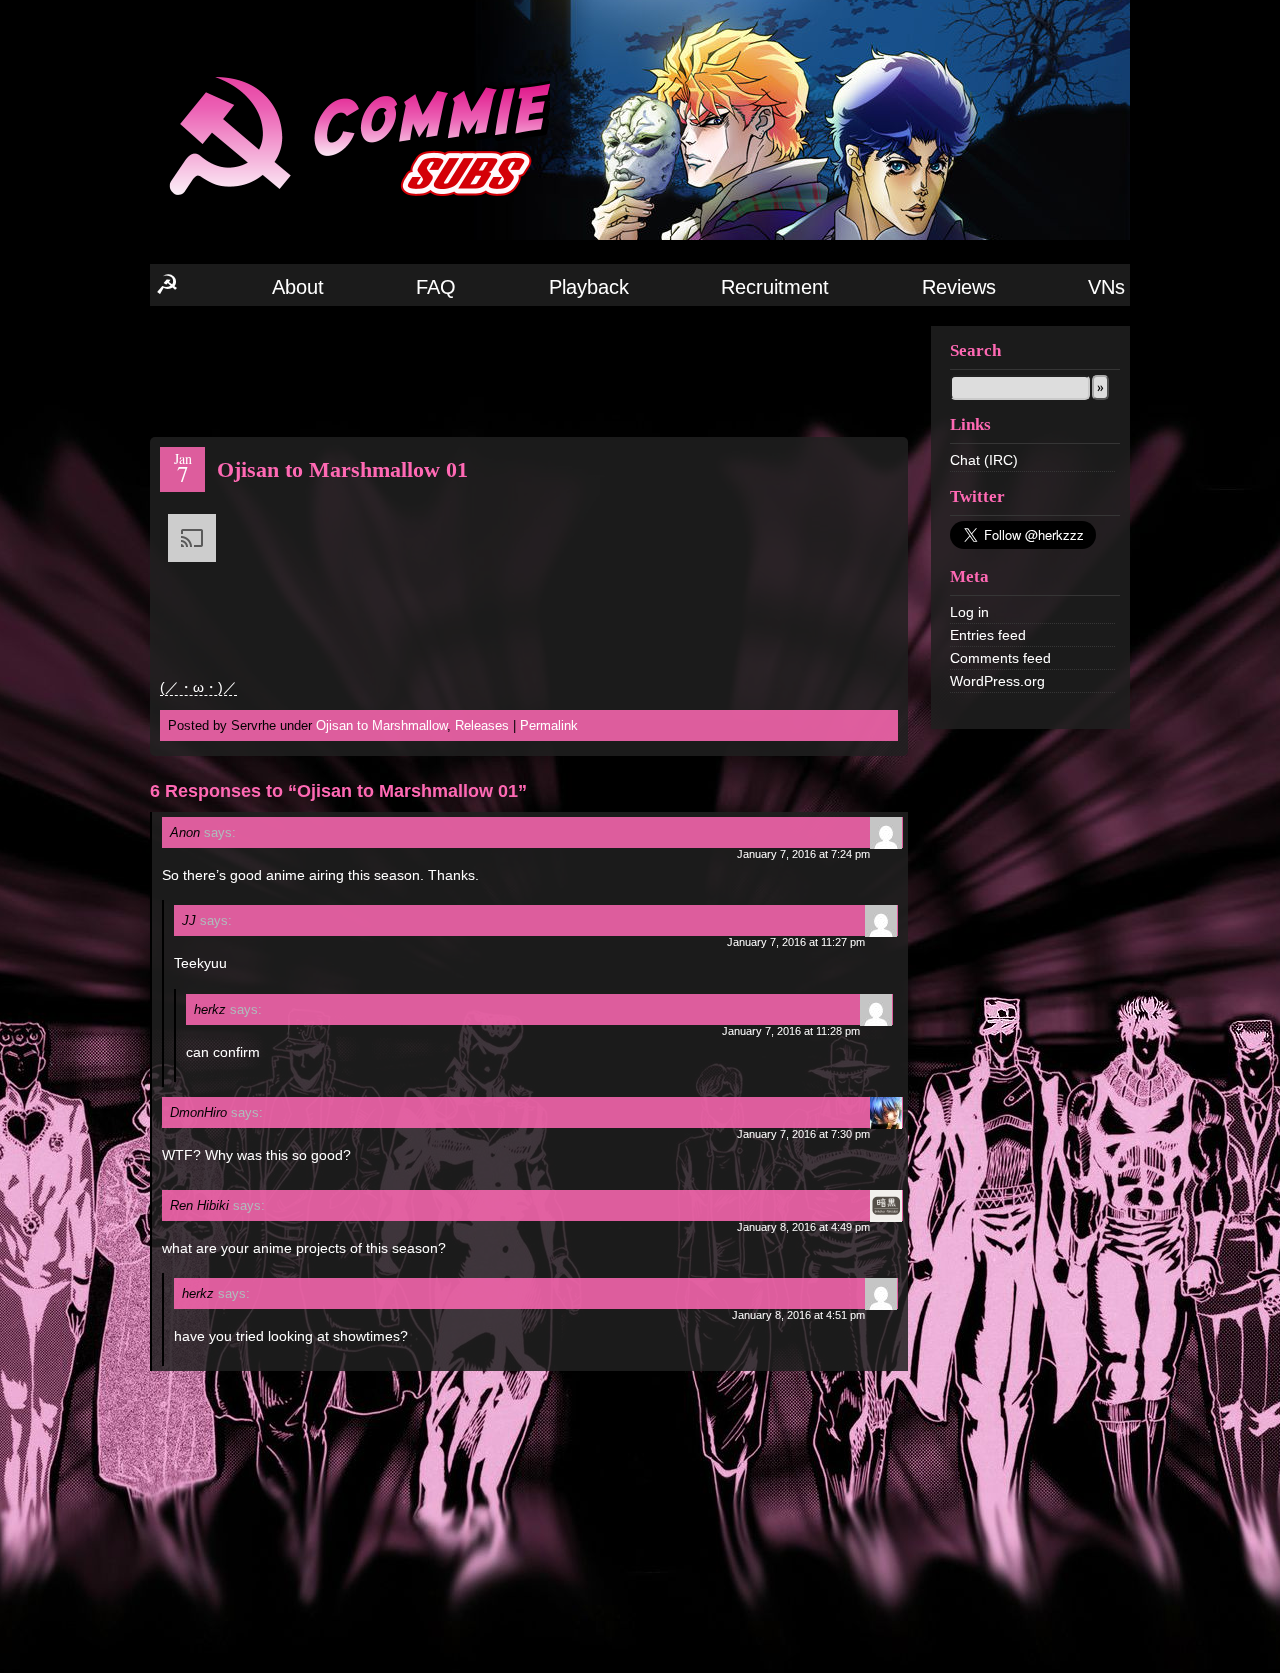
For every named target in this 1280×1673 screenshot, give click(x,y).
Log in (969, 612)
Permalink (549, 725)
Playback (589, 287)
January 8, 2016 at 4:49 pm (803, 1227)
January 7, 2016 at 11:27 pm (796, 942)
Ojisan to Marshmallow (381, 725)
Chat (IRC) (984, 460)
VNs (1106, 287)
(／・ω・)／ (198, 687)
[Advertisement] (529, 370)
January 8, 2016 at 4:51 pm (798, 1315)
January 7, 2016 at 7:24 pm (803, 854)
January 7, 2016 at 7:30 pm (803, 1134)
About (298, 287)
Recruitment (775, 287)
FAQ (436, 287)
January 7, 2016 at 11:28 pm (791, 1031)
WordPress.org (997, 681)
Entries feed (988, 635)
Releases (482, 725)
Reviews (959, 287)
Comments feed (1000, 658)
